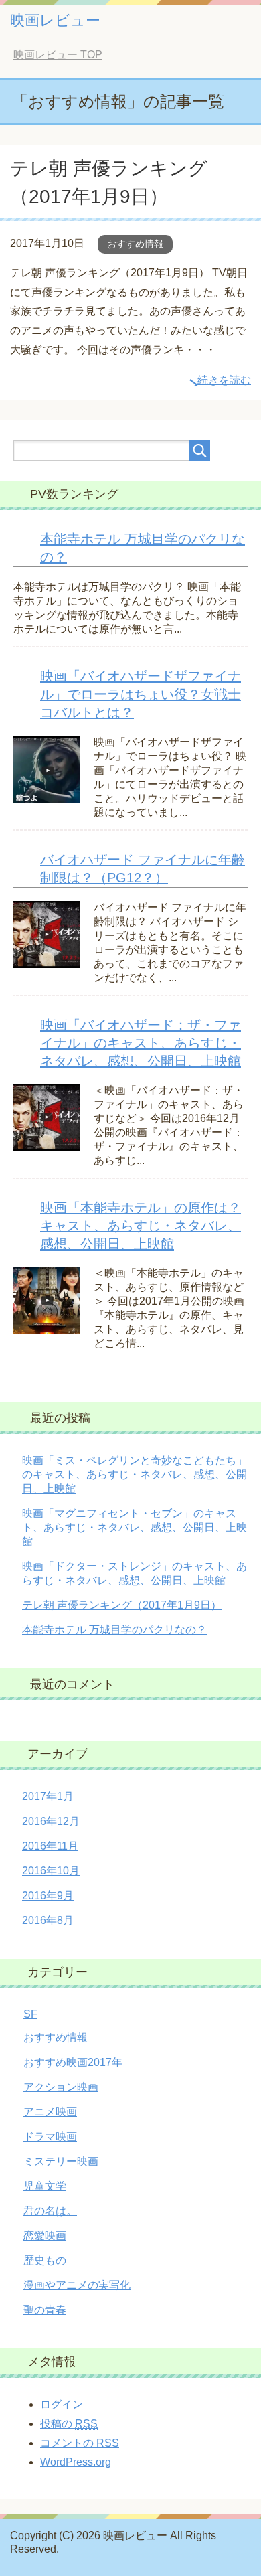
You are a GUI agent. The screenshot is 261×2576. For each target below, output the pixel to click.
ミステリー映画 (61, 2161)
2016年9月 (48, 1896)
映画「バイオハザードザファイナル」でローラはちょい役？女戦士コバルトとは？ (141, 694)
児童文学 (45, 2186)
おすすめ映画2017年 (73, 2062)
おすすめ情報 (135, 244)
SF (30, 2014)
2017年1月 (48, 1796)
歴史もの (45, 2260)
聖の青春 (45, 2310)
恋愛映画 (45, 2236)
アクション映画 (61, 2087)
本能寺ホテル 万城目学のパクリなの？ (114, 1630)
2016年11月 (50, 1846)
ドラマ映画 (50, 2137)
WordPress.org (76, 2462)
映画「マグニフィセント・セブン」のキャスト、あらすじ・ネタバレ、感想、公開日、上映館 (135, 1527)
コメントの (80, 2443)
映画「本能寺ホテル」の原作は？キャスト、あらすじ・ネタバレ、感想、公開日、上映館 (141, 1226)
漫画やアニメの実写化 (77, 2285)
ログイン (62, 2404)
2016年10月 (51, 1871)
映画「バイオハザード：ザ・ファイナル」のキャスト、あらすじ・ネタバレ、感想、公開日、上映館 (141, 1043)
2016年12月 (51, 1821)
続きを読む (224, 380)
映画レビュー (55, 20)
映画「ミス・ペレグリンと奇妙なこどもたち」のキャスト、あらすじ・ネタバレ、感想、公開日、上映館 (135, 1474)
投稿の (69, 2424)
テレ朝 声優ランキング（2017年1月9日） (122, 1605)
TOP (58, 55)
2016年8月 (48, 1920)
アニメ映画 (50, 2112)
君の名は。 (50, 2211)
